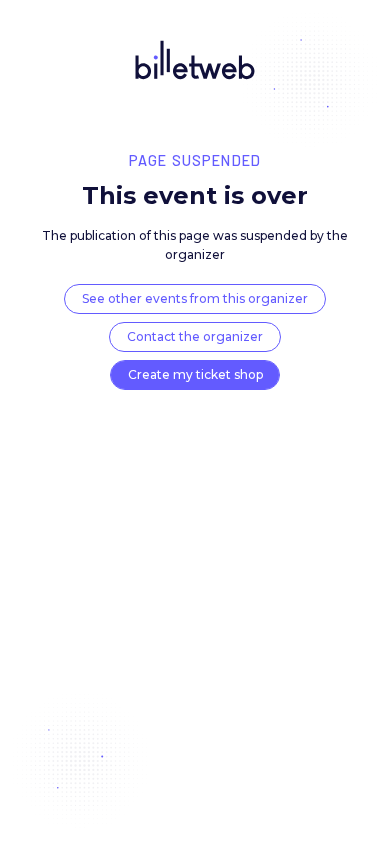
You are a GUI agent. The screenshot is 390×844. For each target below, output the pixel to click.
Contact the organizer (195, 336)
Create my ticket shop (195, 374)
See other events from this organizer (195, 298)
